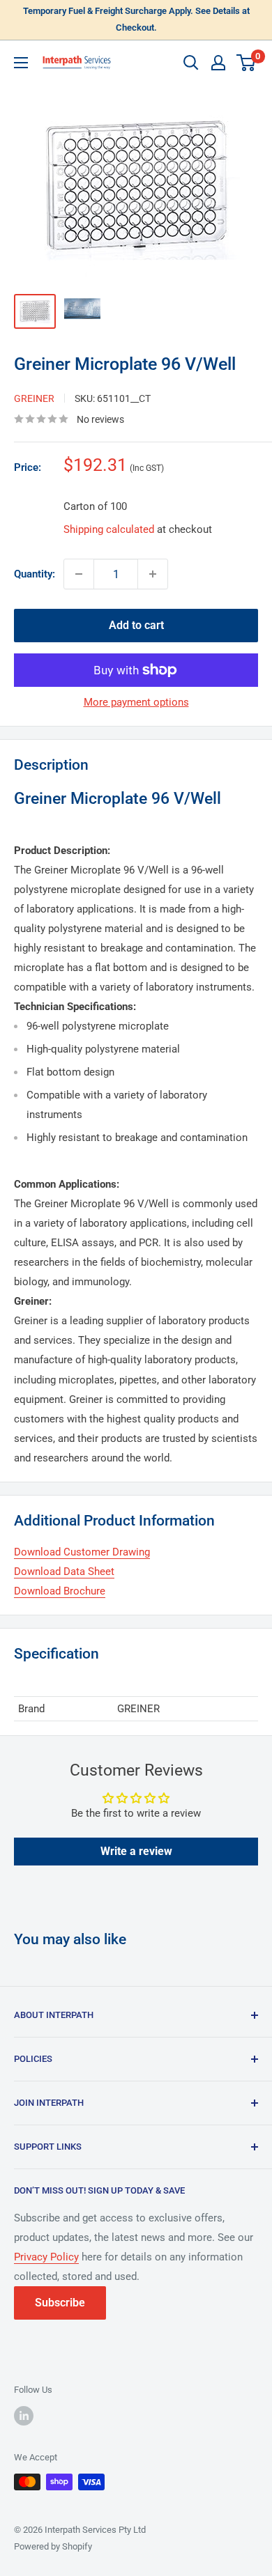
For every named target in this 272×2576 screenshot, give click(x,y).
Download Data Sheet (64, 1572)
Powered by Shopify (53, 2546)
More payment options (136, 702)
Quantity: (35, 574)
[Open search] (191, 63)
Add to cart (136, 625)
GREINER (34, 398)
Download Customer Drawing (82, 1552)
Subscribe (60, 2303)
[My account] (218, 63)
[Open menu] (21, 63)
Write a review (136, 1851)
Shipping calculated (109, 529)
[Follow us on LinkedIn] (24, 2416)
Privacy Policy (46, 2257)
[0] (247, 63)
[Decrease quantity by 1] (79, 574)
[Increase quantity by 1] (153, 574)
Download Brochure (60, 1591)
